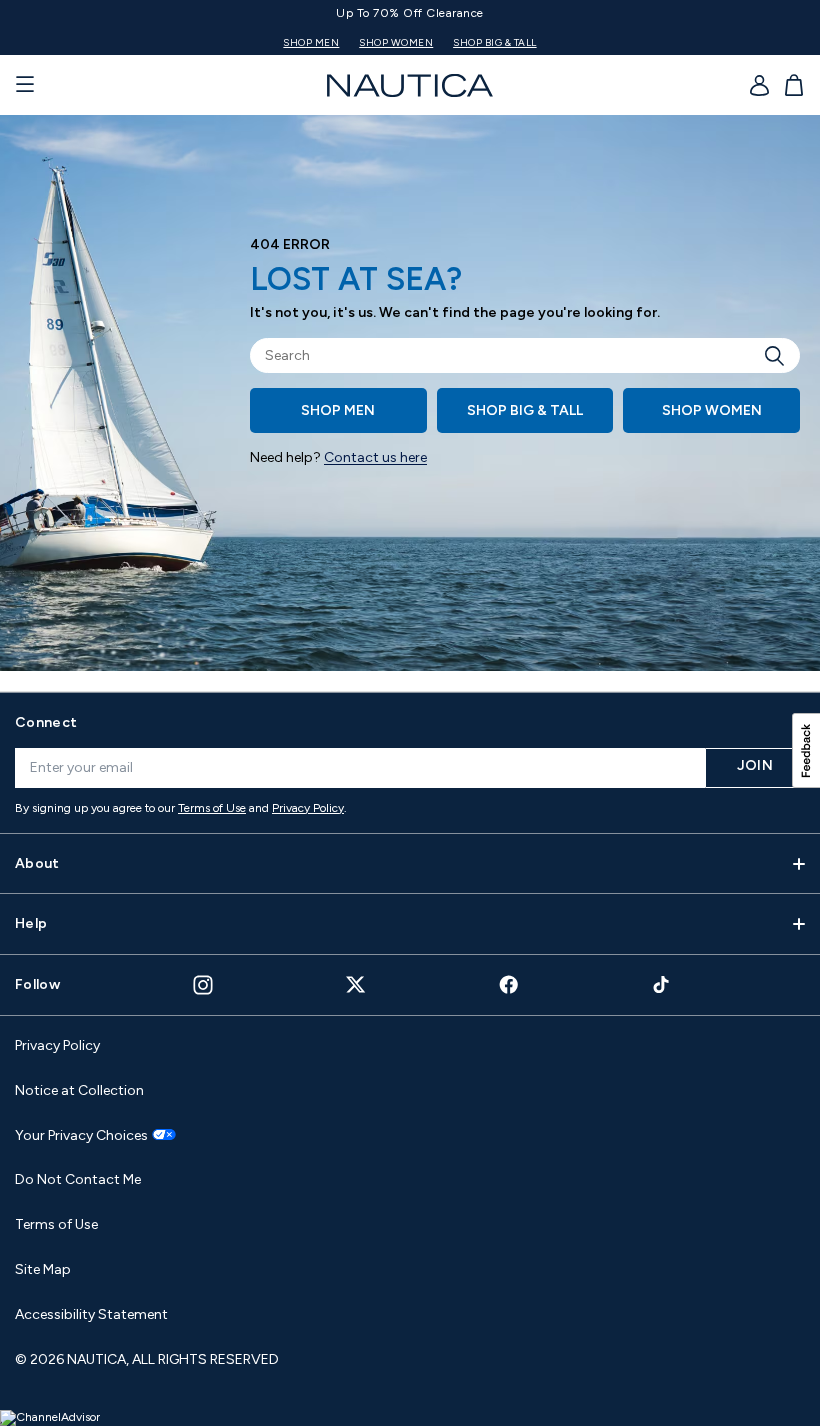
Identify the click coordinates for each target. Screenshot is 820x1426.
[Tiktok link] (662, 984)
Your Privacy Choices (81, 1136)
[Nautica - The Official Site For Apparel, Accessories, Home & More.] (410, 85)
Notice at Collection (79, 1090)
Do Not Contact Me (78, 1179)
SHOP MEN (311, 42)
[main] (410, 403)
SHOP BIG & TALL (495, 42)
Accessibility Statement (91, 1314)
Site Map (43, 1269)
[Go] (780, 355)
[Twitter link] (356, 984)
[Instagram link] (203, 985)
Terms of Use (212, 808)
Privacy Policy (308, 808)
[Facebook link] (509, 984)
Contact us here (375, 457)
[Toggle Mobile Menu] (25, 85)
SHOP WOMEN (396, 42)
